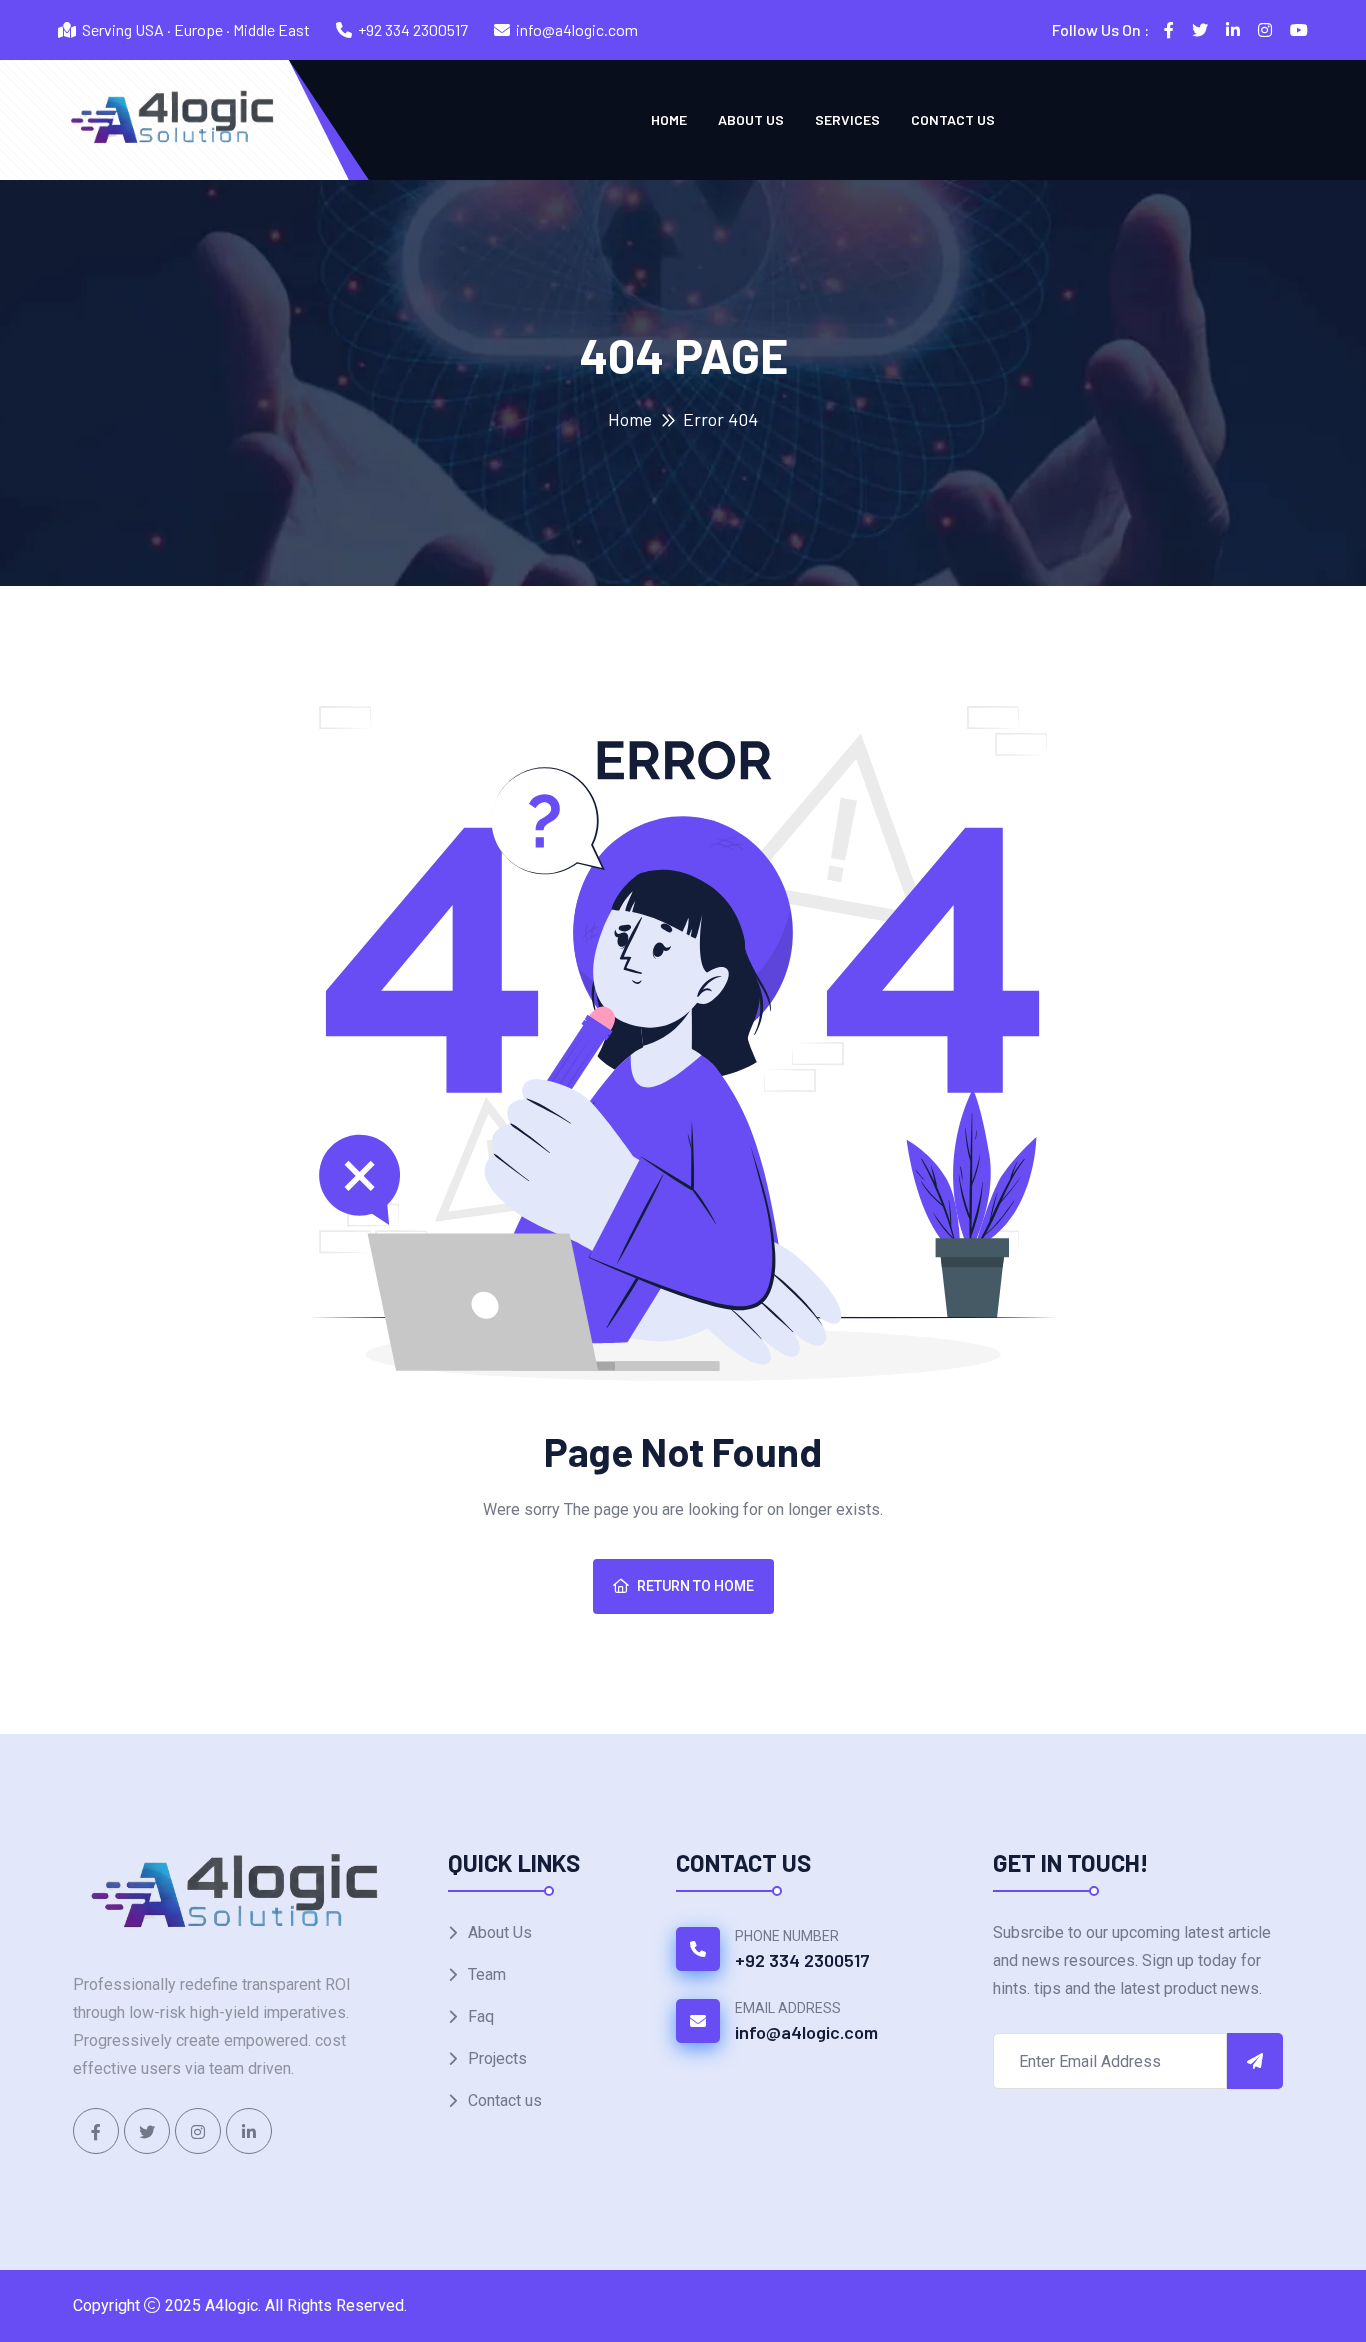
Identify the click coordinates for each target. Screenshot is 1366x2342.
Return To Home (695, 1586)
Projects (497, 2058)
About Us (751, 119)
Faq (481, 2016)
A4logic (231, 2305)
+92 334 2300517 (413, 29)
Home (669, 119)
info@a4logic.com (577, 29)
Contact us (953, 119)
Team (487, 1974)
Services (847, 119)
